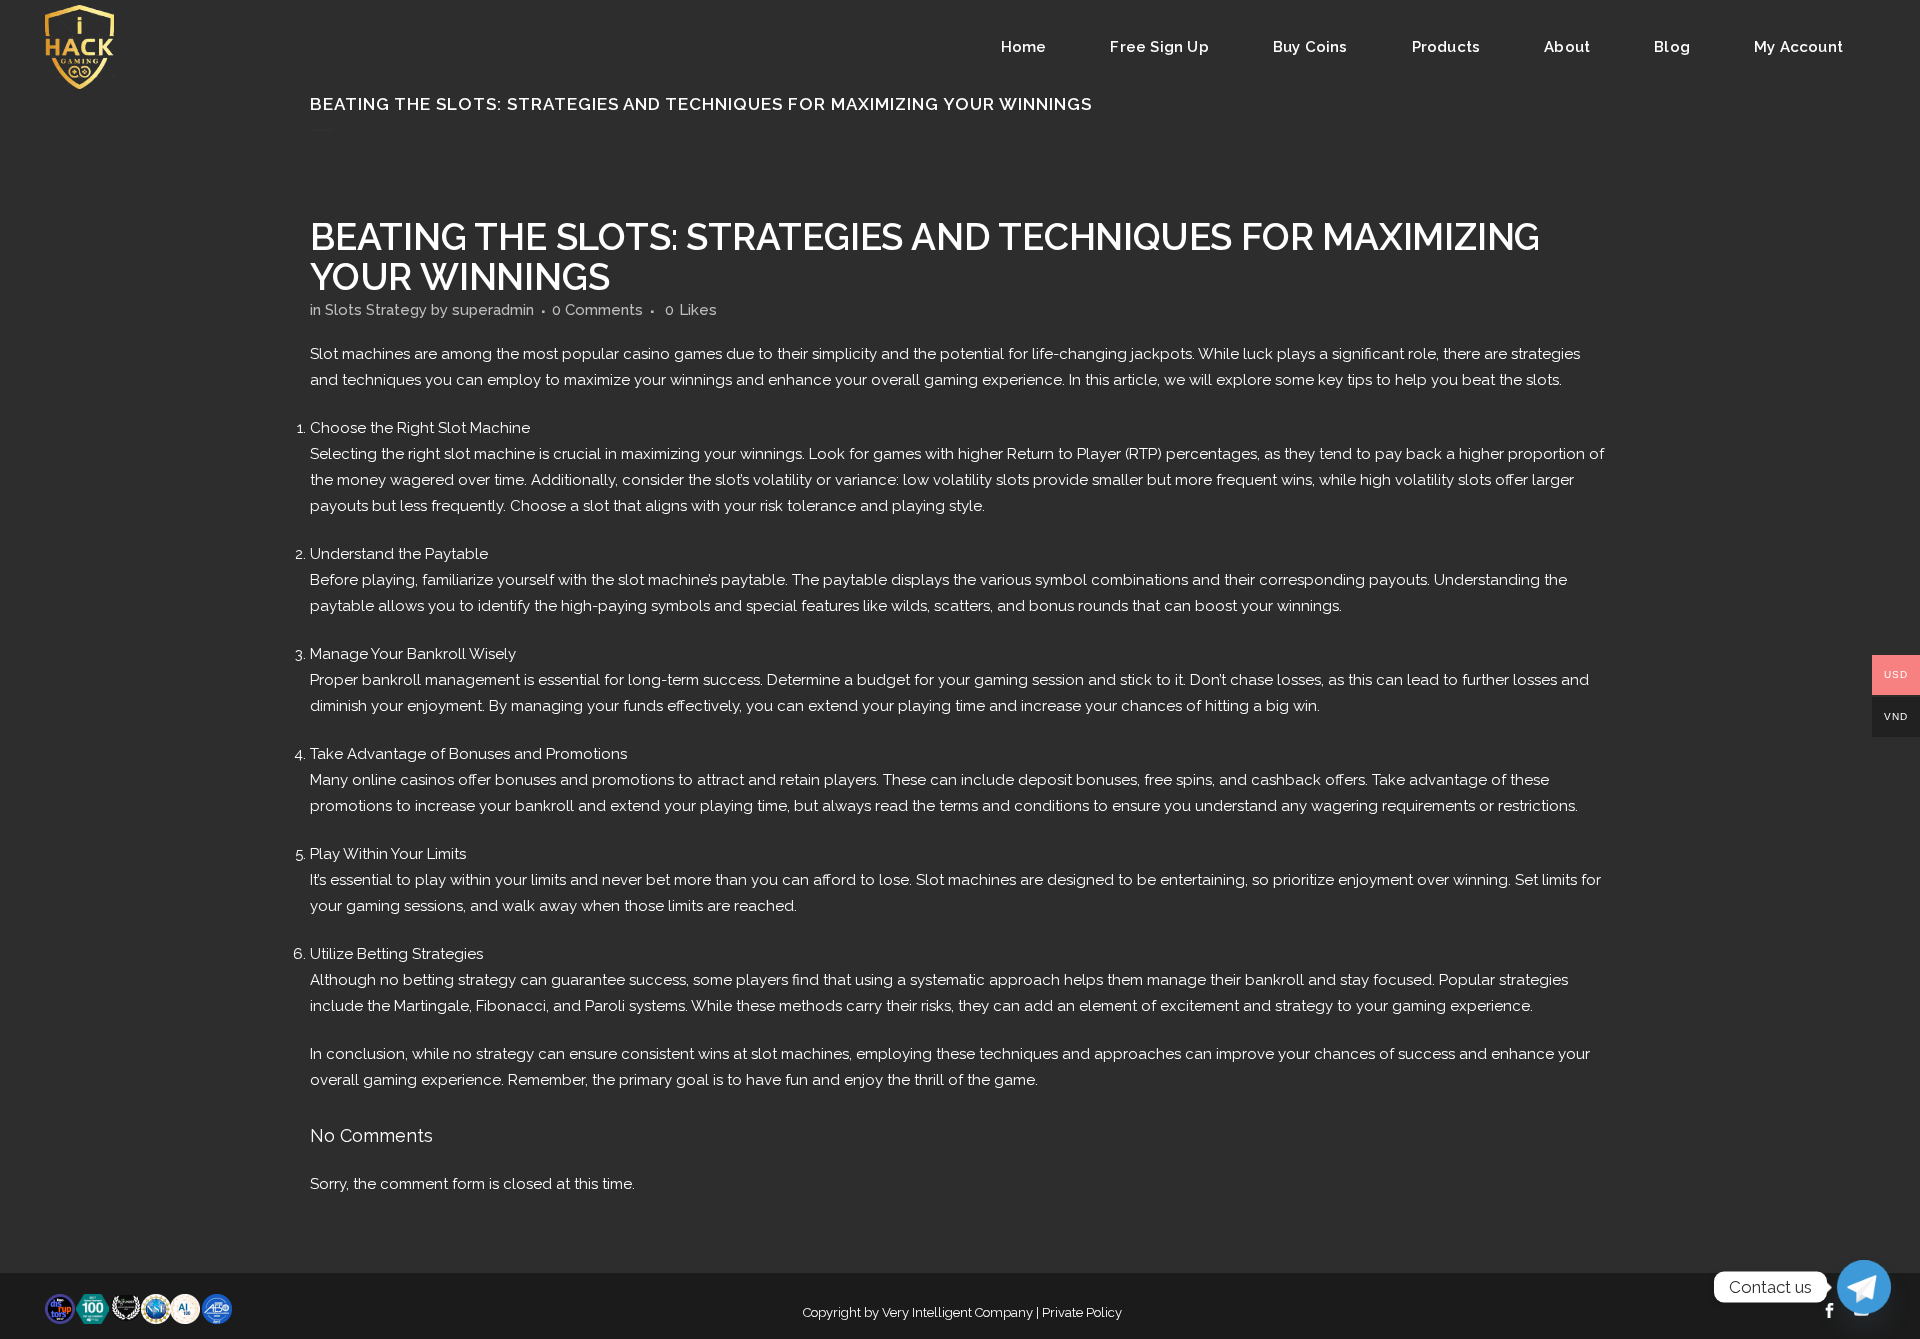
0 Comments (597, 310)
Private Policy (1082, 1312)
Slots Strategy (376, 310)
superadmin (493, 310)
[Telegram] (1864, 1287)
